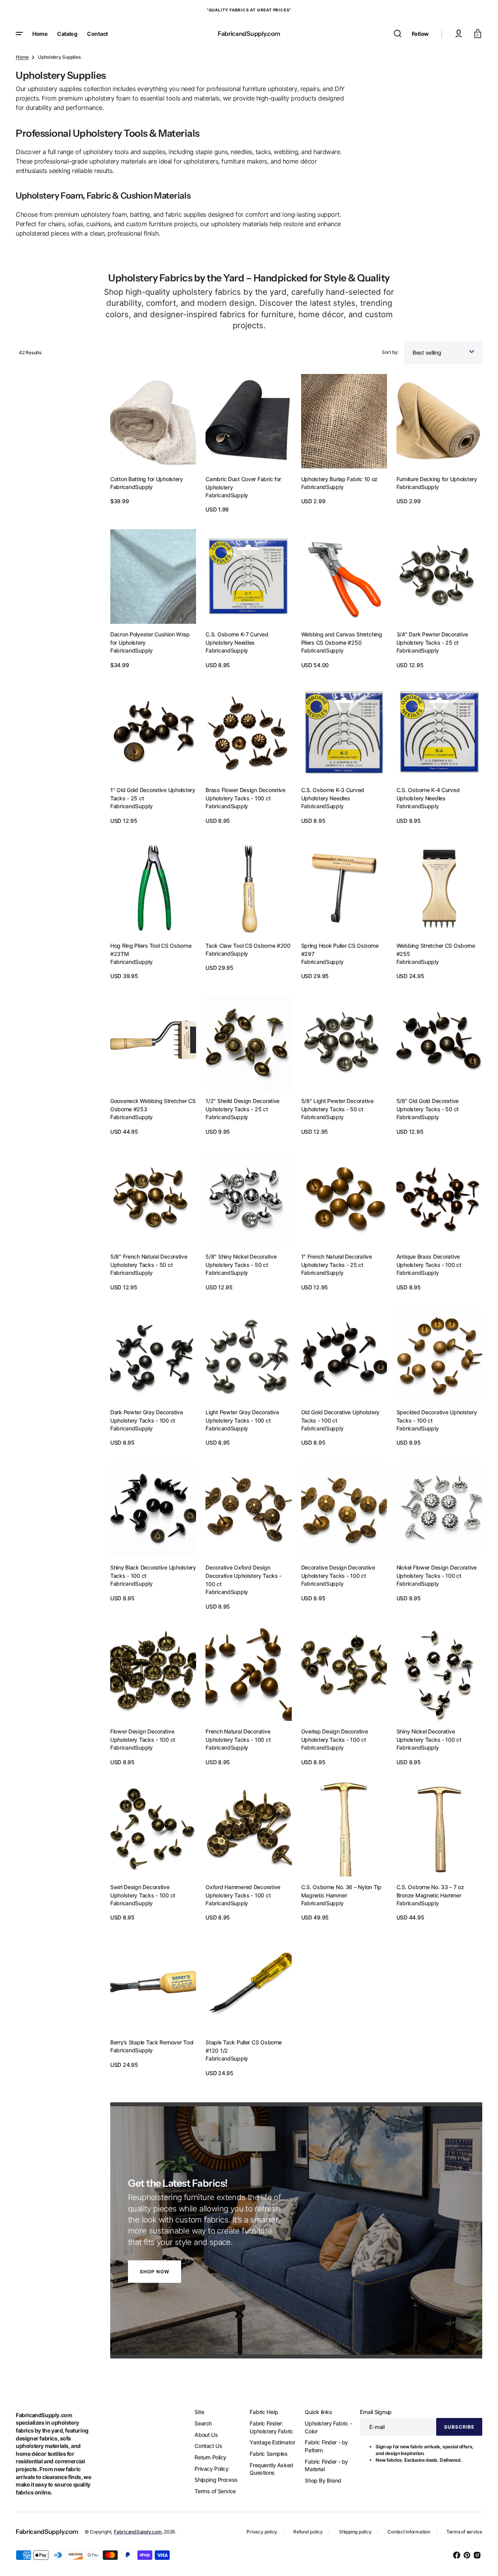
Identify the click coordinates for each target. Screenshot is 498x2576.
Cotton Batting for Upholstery (147, 479)
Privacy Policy (211, 2469)
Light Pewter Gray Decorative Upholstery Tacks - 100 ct (242, 1416)
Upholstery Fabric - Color (328, 2427)
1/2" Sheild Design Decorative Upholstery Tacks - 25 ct (243, 1105)
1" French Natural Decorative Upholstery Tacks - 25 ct (337, 1261)
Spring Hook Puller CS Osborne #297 (340, 950)
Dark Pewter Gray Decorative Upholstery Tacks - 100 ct (146, 1416)
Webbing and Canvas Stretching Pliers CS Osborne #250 (342, 638)
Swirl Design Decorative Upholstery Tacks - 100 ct (143, 1891)
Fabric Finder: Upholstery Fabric (271, 2427)
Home (22, 57)
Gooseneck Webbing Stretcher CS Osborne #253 (153, 1105)
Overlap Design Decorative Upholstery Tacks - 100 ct (335, 1735)
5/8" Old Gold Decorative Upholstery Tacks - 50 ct (428, 1105)
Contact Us (208, 2446)
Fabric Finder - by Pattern (326, 2446)
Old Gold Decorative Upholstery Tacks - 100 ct (341, 1416)
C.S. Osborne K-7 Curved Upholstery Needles (237, 638)
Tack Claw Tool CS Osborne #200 (248, 946)
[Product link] (153, 444)
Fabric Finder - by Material (326, 2465)
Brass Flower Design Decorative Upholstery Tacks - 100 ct (245, 794)
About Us (206, 2435)
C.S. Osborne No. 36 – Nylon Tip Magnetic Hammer (341, 1891)
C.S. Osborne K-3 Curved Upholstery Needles (333, 794)
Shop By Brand (323, 2480)
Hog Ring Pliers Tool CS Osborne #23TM (151, 950)
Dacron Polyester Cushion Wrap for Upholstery (150, 638)
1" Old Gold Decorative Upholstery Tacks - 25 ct (153, 794)
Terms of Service (215, 2491)
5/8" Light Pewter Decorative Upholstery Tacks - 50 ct (337, 1105)
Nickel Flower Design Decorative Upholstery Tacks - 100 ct (437, 1572)
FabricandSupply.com (138, 2532)
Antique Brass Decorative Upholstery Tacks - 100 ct (429, 1261)
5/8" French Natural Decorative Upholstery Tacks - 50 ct (149, 1261)
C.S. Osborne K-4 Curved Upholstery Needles (428, 794)
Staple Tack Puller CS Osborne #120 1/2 (244, 2046)
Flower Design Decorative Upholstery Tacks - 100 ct (143, 1735)
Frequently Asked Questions (271, 2469)
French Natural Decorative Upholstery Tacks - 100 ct (238, 1735)
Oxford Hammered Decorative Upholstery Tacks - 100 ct (243, 1891)
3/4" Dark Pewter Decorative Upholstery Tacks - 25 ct (432, 638)
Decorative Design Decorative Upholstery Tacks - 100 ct (338, 1572)
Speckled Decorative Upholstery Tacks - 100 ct (437, 1416)
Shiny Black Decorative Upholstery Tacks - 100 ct (153, 1572)
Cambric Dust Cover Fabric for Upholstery (243, 483)
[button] (398, 33)
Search (203, 2423)
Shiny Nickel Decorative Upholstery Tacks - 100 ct (429, 1735)
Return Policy (210, 2457)
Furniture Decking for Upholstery (437, 479)
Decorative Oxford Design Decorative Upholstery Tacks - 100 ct (243, 1576)
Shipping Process (216, 2480)
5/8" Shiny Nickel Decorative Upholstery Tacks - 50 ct (241, 1261)
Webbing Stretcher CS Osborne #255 (436, 950)
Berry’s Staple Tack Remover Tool (152, 2042)
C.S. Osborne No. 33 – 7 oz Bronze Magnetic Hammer (430, 1891)
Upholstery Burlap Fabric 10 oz (340, 479)
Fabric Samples (268, 2454)
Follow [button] (420, 34)
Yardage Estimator (272, 2442)
